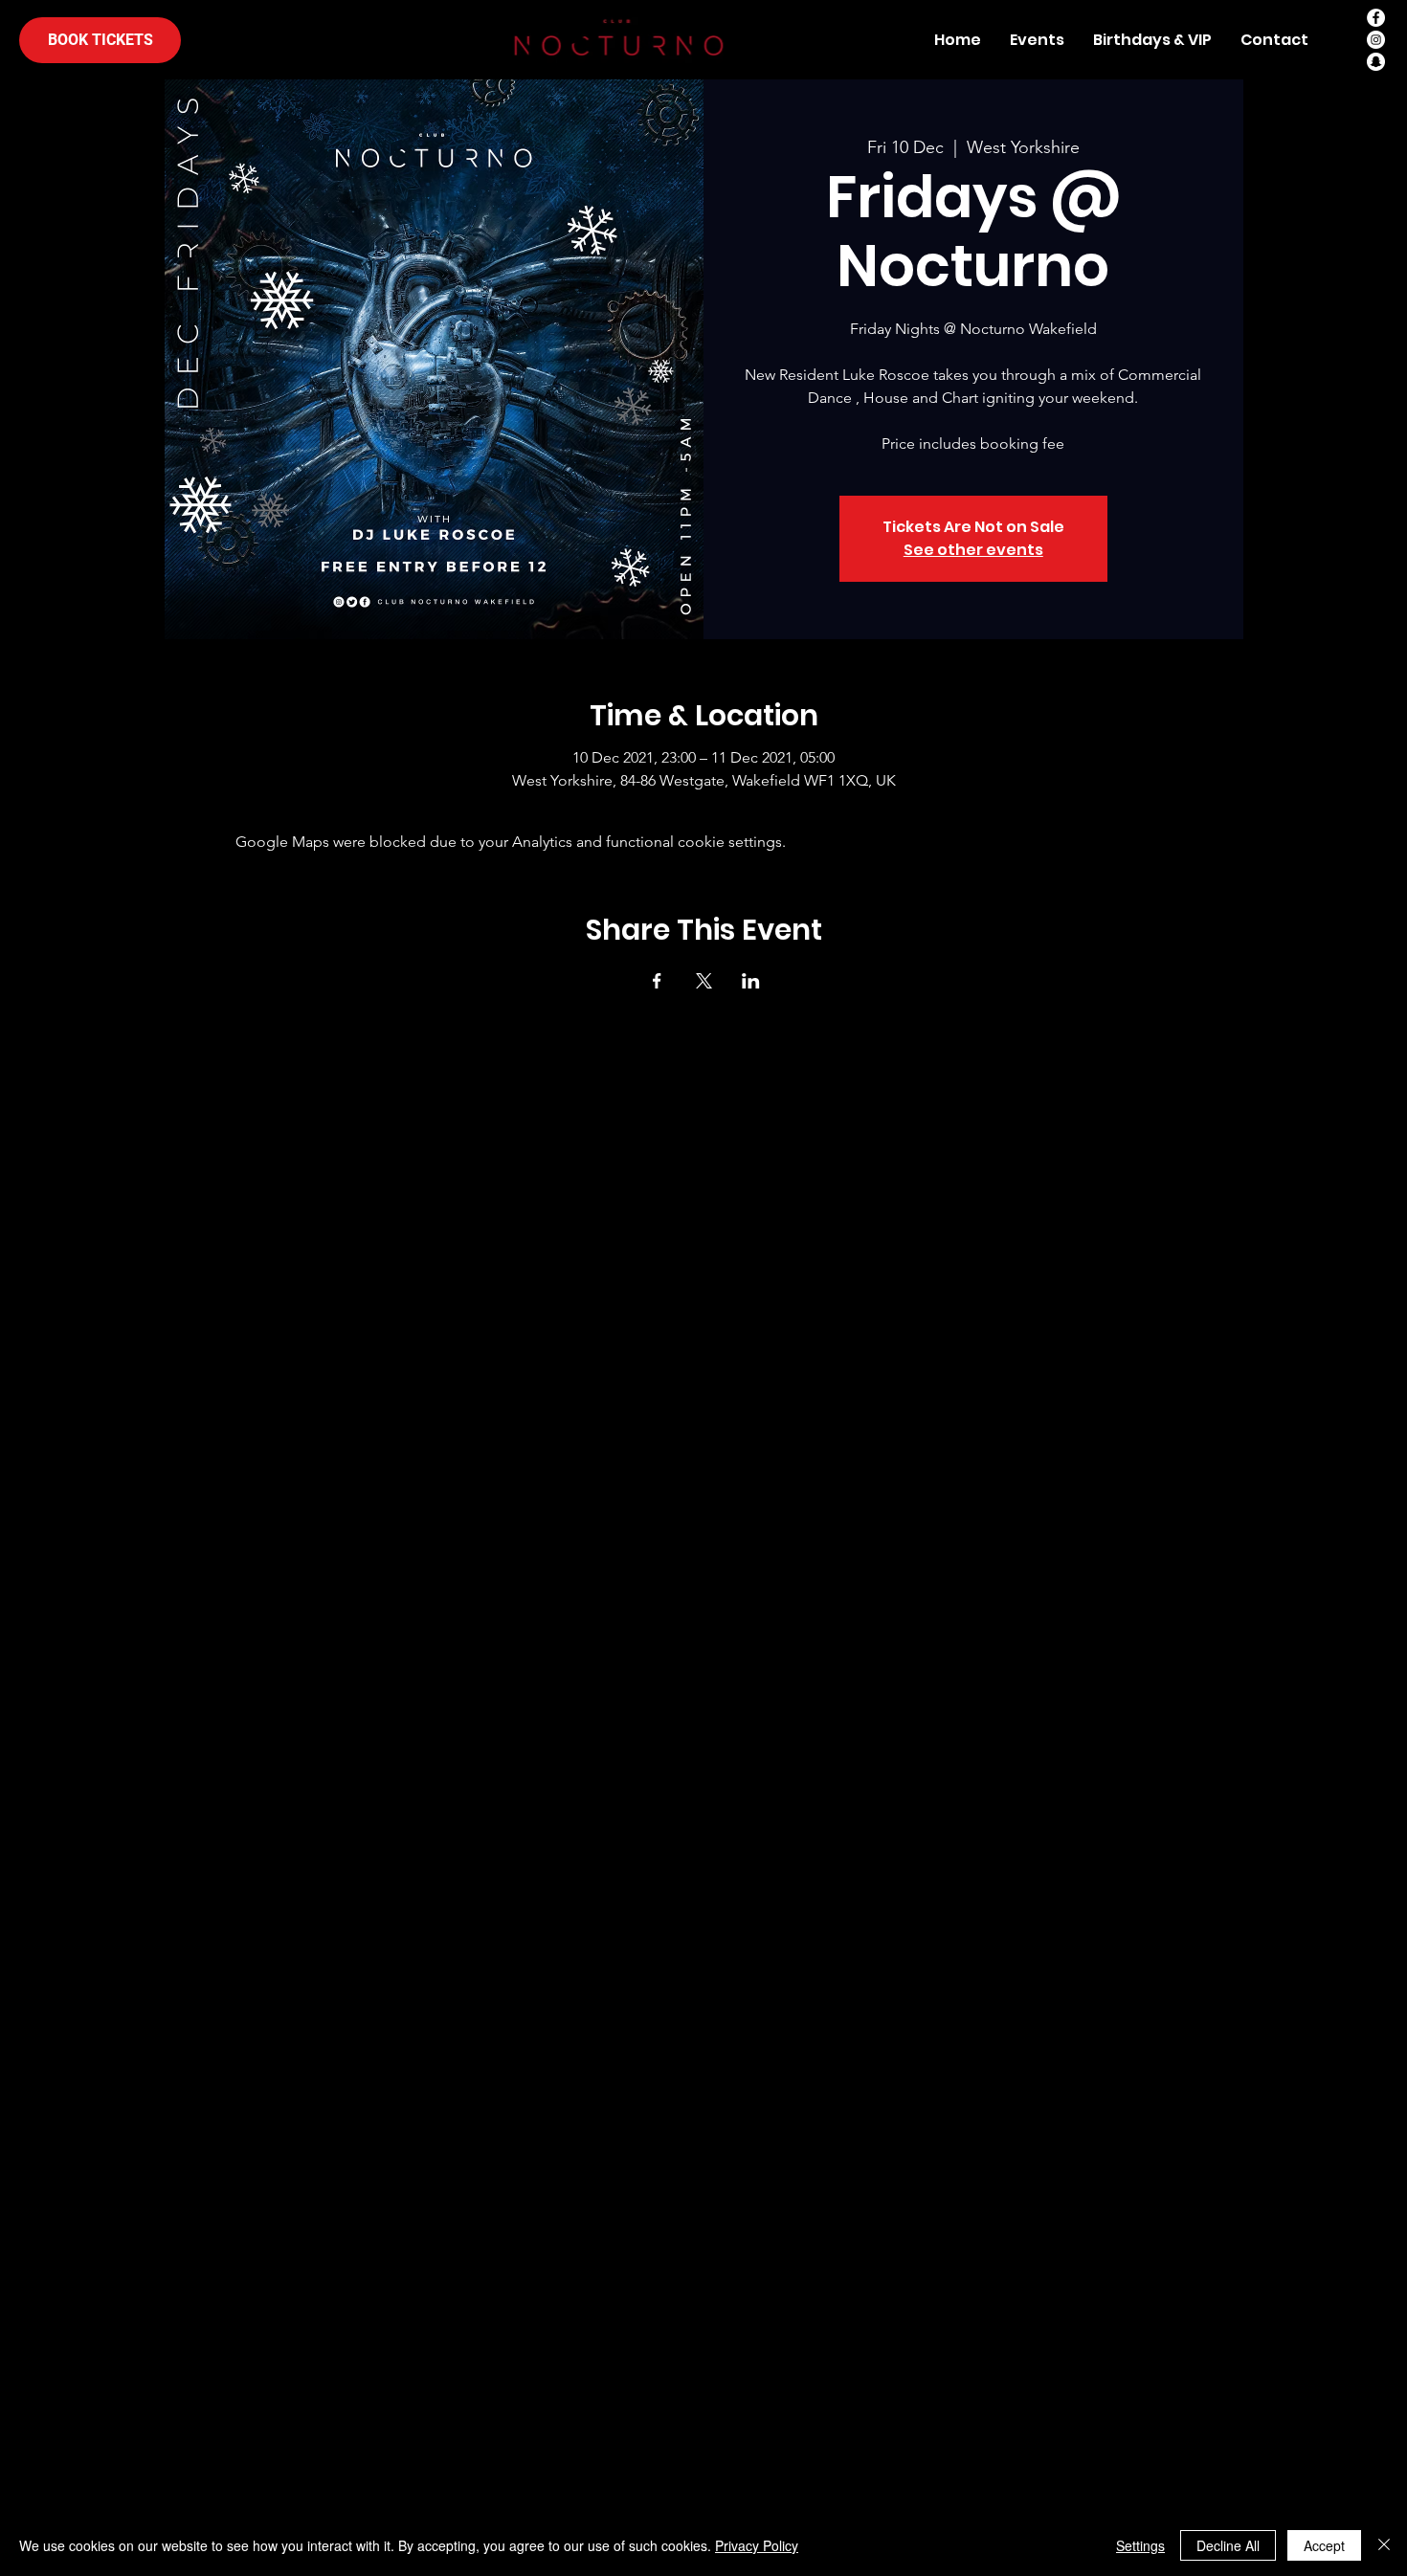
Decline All (1228, 2545)
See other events (973, 550)
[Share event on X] (704, 981)
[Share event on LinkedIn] (751, 981)
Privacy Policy (757, 2545)
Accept (1324, 2545)
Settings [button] (1140, 2545)
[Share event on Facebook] (657, 981)
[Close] (1384, 2545)
